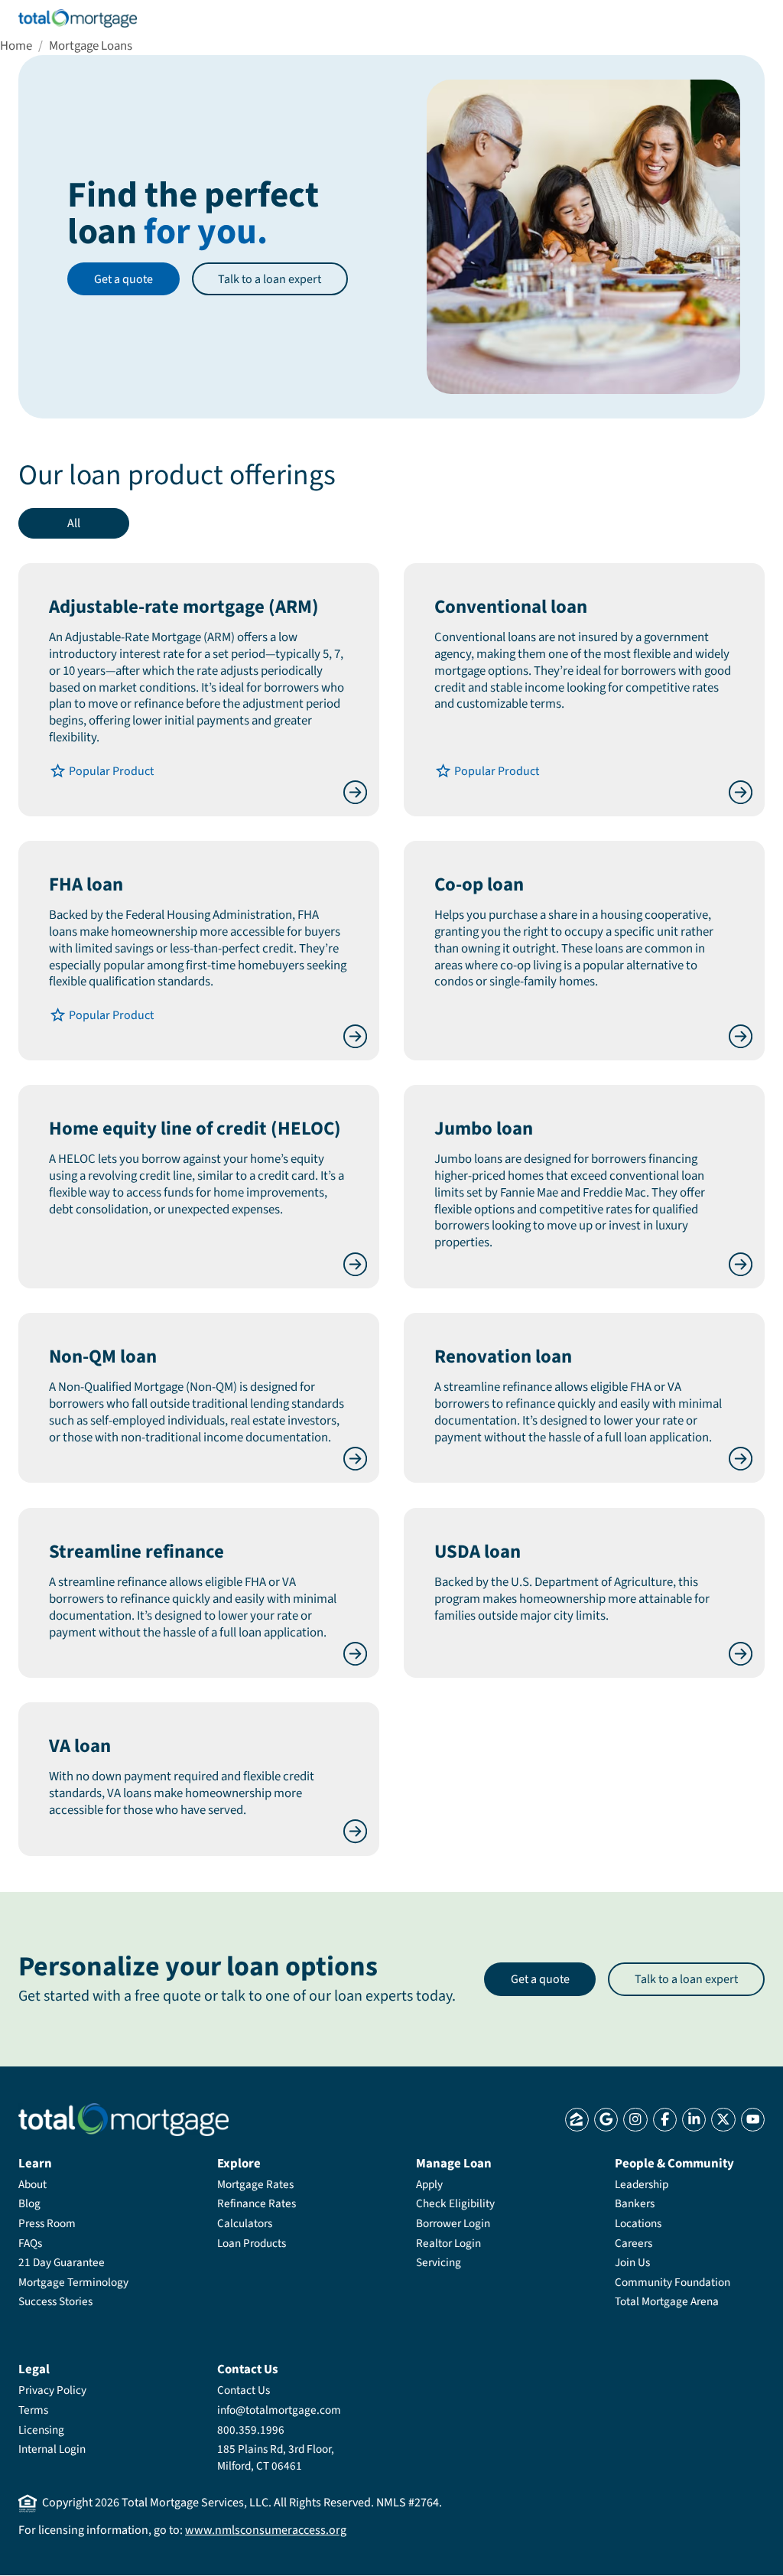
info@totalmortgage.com (279, 2410)
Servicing (439, 2262)
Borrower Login (453, 2223)
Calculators (245, 2223)
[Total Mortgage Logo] (123, 2120)
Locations (638, 2223)
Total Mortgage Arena (667, 2301)
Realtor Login (448, 2243)
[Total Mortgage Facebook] (665, 2120)
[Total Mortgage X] (723, 2120)
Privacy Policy (52, 2390)
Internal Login (52, 2449)
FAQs (30, 2243)
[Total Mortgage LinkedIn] (694, 2120)
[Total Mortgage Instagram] (635, 2120)
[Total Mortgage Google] (606, 2120)
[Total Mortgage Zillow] (577, 2120)
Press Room (47, 2223)
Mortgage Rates (255, 2184)
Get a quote (123, 279)
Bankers (635, 2203)
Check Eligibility (455, 2203)
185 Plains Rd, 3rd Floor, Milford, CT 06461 (276, 2457)
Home (16, 46)
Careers (634, 2243)
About (32, 2184)
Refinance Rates (257, 2203)
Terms (33, 2410)
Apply (429, 2184)
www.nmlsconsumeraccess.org (266, 2530)
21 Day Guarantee (62, 2262)
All (74, 523)
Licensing (41, 2430)
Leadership (642, 2184)
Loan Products (252, 2243)
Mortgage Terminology (73, 2282)
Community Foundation (673, 2282)
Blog (29, 2203)
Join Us (632, 2262)
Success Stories (55, 2301)
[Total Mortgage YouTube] (753, 2120)
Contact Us (244, 2390)
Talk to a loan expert (270, 279)
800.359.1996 (251, 2430)
